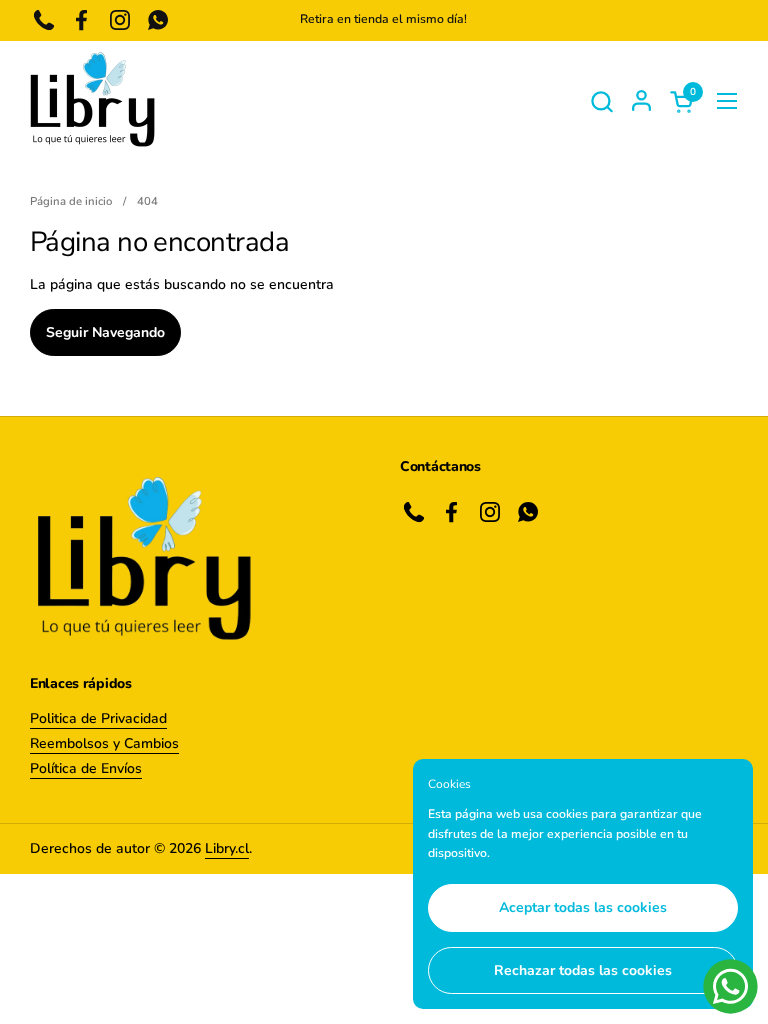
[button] (601, 101)
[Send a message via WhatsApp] (730, 986)
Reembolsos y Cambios (104, 743)
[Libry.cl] (92, 101)
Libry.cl (227, 848)
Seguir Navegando (105, 332)
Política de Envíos (86, 768)
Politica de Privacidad (98, 718)
